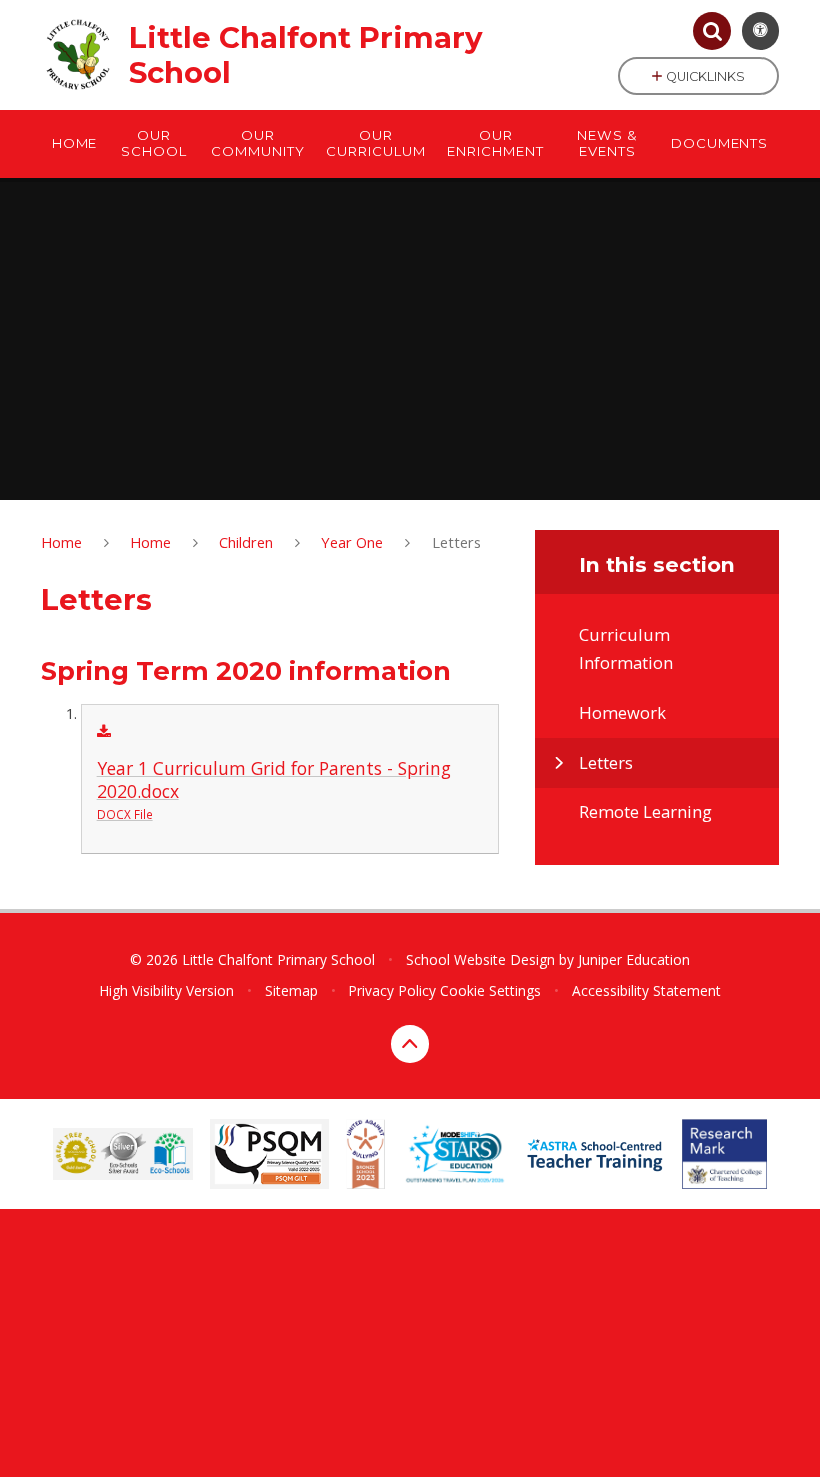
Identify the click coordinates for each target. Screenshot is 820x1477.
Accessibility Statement (646, 990)
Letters (456, 542)
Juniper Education (634, 959)
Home (61, 542)
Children (246, 542)
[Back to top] (410, 1044)
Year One (352, 542)
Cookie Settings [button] (490, 990)
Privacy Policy (392, 990)
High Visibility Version (166, 990)
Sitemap (291, 990)
